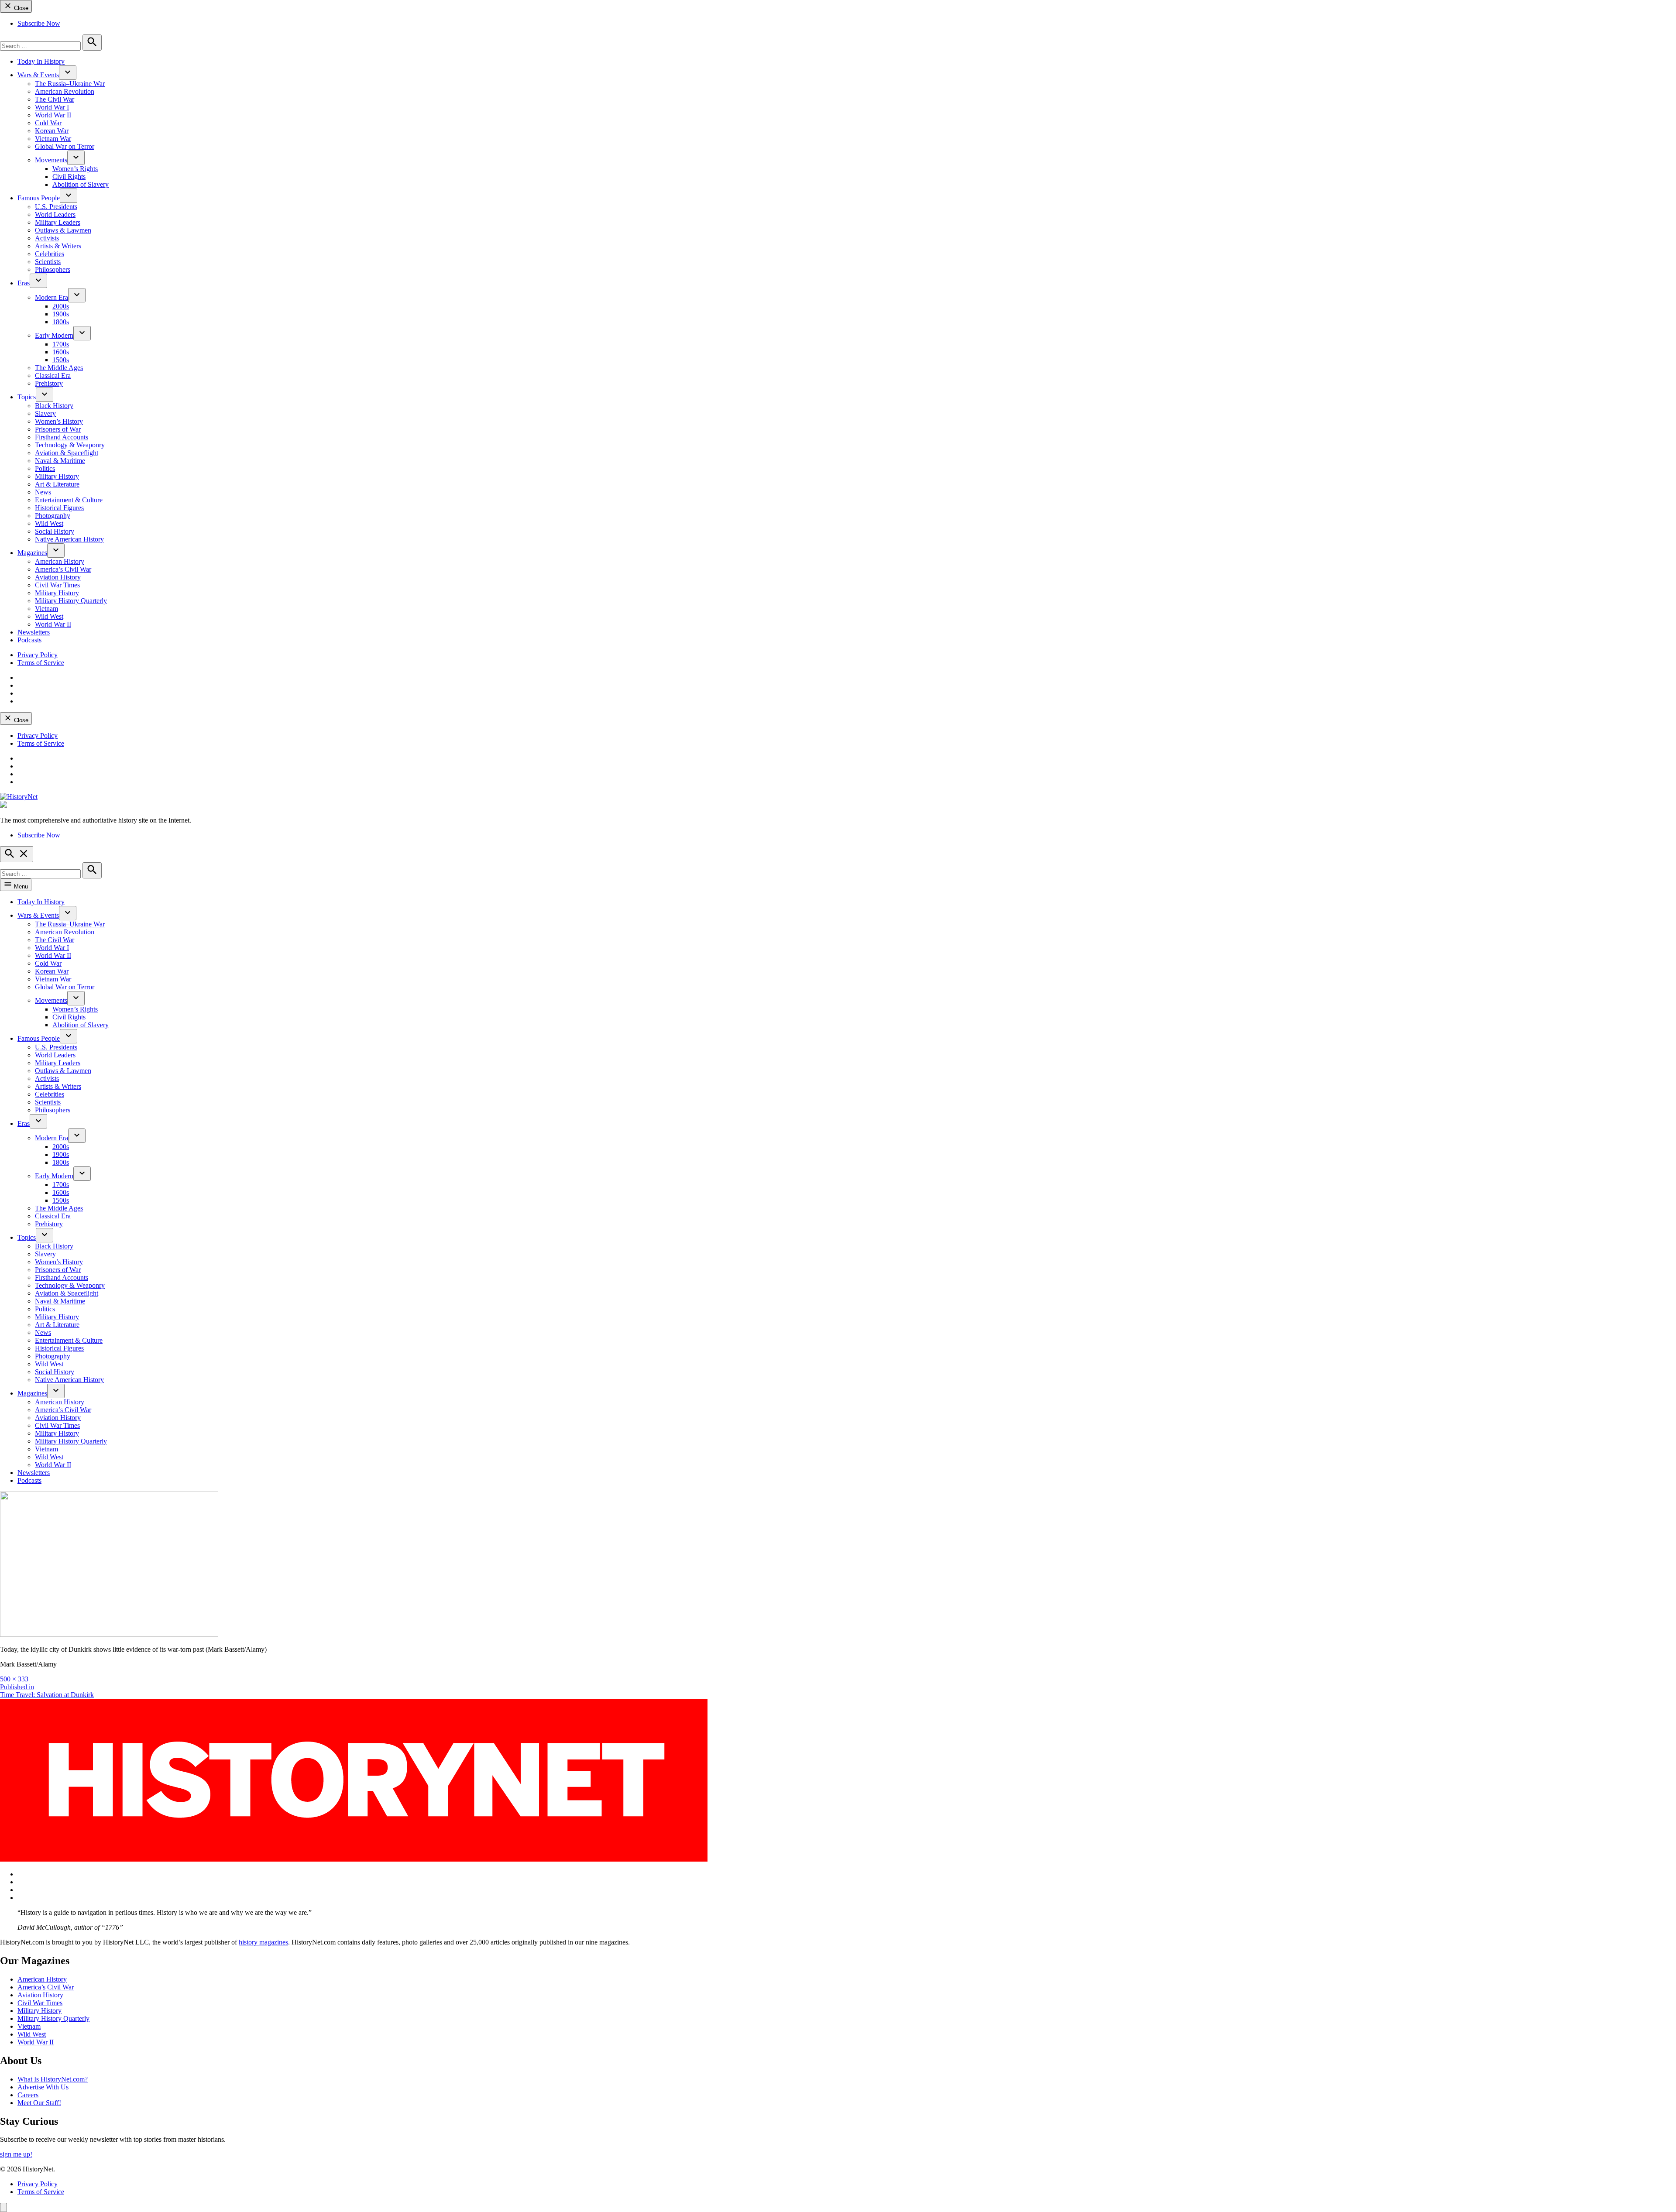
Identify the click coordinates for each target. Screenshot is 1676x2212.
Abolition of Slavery (81, 184)
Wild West (49, 523)
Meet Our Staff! (39, 2103)
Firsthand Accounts (62, 437)
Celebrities (50, 254)
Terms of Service (41, 663)
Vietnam (46, 609)
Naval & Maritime (60, 461)
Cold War (48, 123)
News (43, 492)
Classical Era (53, 376)
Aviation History (58, 577)
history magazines (263, 1942)
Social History (55, 531)
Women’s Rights (75, 169)
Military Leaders (58, 222)
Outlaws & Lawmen (63, 230)
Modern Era (52, 297)
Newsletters (34, 632)
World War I (52, 107)
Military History (57, 476)
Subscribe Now (39, 23)
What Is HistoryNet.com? (53, 2079)
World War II (53, 115)
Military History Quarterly (71, 601)
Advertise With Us (43, 2087)
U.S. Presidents (56, 207)
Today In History (41, 61)
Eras (24, 283)
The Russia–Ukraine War (70, 84)
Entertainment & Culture (69, 500)
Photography (53, 516)
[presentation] (68, 73)
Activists (47, 238)
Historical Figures (59, 508)
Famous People (39, 198)
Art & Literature (57, 484)
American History (60, 561)
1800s (61, 322)
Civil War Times (57, 585)
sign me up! (16, 2154)
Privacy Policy (38, 655)
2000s (61, 306)
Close (20, 8)
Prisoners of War (58, 429)
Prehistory (49, 383)
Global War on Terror (65, 146)
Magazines (32, 553)
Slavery (45, 413)
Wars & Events (38, 75)
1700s (61, 344)
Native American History (69, 539)
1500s (61, 360)
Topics (27, 397)
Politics (45, 468)
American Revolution (65, 91)
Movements (51, 160)
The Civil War (55, 99)
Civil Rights (69, 177)
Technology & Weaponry (70, 445)
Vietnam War (53, 139)
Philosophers (53, 269)
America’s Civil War (63, 569)
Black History (54, 406)
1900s (61, 314)
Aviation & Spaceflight (67, 453)
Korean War (52, 131)
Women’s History (59, 421)
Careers (28, 2095)
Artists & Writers (58, 246)
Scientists (48, 262)
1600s (61, 352)
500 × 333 (14, 1679)
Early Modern (54, 335)
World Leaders (55, 214)
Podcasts (29, 640)
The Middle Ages (59, 368)
